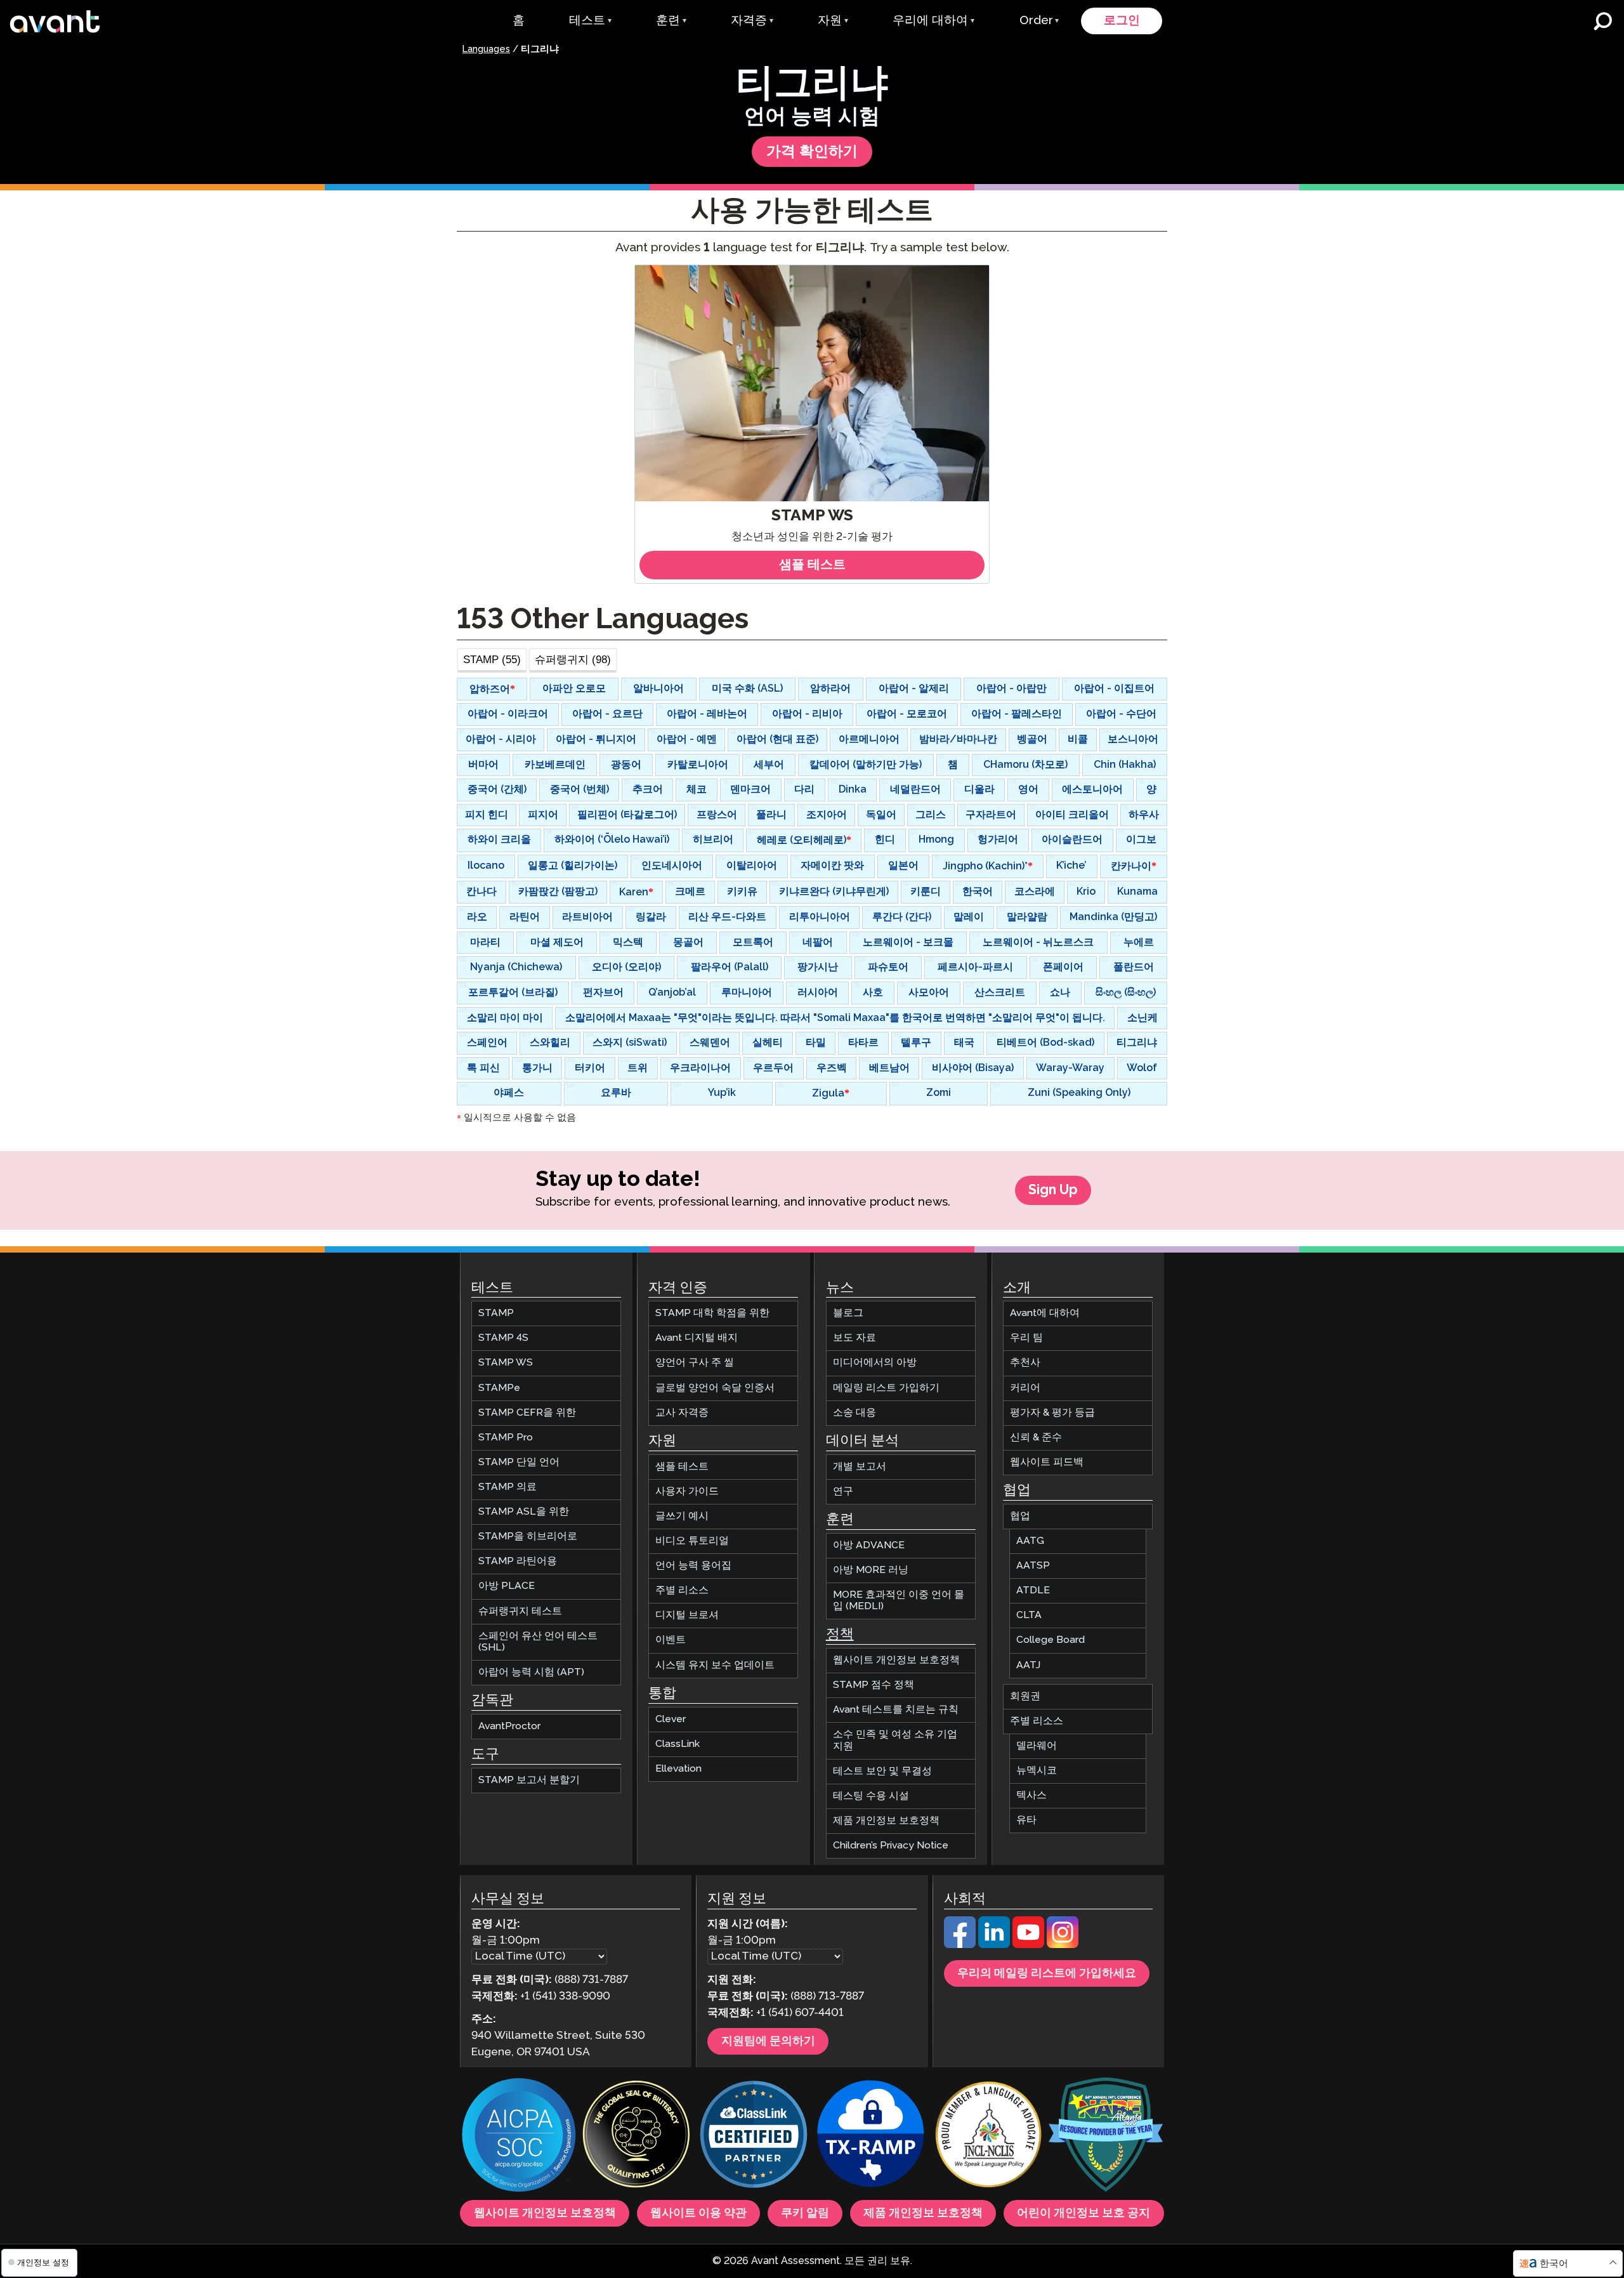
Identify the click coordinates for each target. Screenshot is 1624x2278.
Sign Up (1053, 1190)
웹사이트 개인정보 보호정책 (896, 1660)
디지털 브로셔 (687, 1615)
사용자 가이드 (687, 1491)
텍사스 (1031, 1795)
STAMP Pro (506, 1438)
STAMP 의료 (507, 1487)
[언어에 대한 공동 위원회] (988, 2136)
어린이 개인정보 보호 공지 (1084, 2213)
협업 (1020, 1516)
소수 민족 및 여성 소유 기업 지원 (895, 1740)
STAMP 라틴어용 (518, 1561)
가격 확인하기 (812, 152)
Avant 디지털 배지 (697, 1338)
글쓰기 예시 (682, 1516)
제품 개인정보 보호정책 (886, 1821)
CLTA (1029, 1615)
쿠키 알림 (805, 2213)
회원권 (1025, 1696)
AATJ (1028, 1665)
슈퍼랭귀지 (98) (573, 659)
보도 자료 (855, 1338)
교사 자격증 (682, 1413)
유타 (1026, 1820)
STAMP (496, 1313)
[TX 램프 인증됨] (871, 2136)
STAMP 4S (503, 1338)
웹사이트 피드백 (1047, 1462)
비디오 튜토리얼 (692, 1541)
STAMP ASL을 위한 (524, 1512)
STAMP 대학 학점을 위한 (712, 1313)
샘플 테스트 (682, 1467)
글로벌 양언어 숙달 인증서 (715, 1387)
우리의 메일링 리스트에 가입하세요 (1047, 1973)
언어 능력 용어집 (693, 1566)
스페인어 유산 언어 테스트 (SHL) (538, 1642)
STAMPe (499, 1387)
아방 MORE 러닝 (871, 1570)
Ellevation (678, 1769)
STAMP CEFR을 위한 (527, 1413)
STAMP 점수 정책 (874, 1685)
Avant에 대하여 (1045, 1313)
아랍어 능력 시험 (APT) (531, 1672)
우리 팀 (1026, 1338)
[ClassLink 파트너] (754, 2136)
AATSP (1033, 1566)
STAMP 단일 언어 (519, 1462)
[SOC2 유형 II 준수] (519, 2136)
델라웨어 (1037, 1746)
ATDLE (1033, 1590)
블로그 (848, 1313)
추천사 (1025, 1363)
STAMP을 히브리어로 (528, 1537)
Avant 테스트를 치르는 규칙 (896, 1710)
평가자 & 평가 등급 (1052, 1413)
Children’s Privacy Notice (891, 1846)
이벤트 (671, 1640)
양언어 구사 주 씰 (695, 1363)
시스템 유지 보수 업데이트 (715, 1665)
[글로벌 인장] (636, 2136)
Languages (486, 49)
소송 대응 (855, 1413)
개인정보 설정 (42, 2262)
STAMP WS (506, 1363)
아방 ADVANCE (869, 1545)
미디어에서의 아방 (875, 1363)
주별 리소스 (682, 1590)
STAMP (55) (492, 659)
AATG (1030, 1541)
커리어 (1025, 1387)
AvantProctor (509, 1726)
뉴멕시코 (1037, 1771)
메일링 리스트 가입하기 (886, 1387)
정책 (840, 1635)
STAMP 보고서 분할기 (529, 1780)
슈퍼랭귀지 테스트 (520, 1611)
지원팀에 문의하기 (768, 2041)
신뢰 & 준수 (1036, 1438)
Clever (671, 1719)
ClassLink (678, 1744)
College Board (1051, 1640)
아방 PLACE (507, 1586)
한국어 (1554, 2264)
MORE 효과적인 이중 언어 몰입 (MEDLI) (899, 1601)
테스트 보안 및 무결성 (882, 1771)
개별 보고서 (860, 1467)
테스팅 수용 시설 (871, 1796)
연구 (843, 1491)
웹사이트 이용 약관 (698, 2213)
